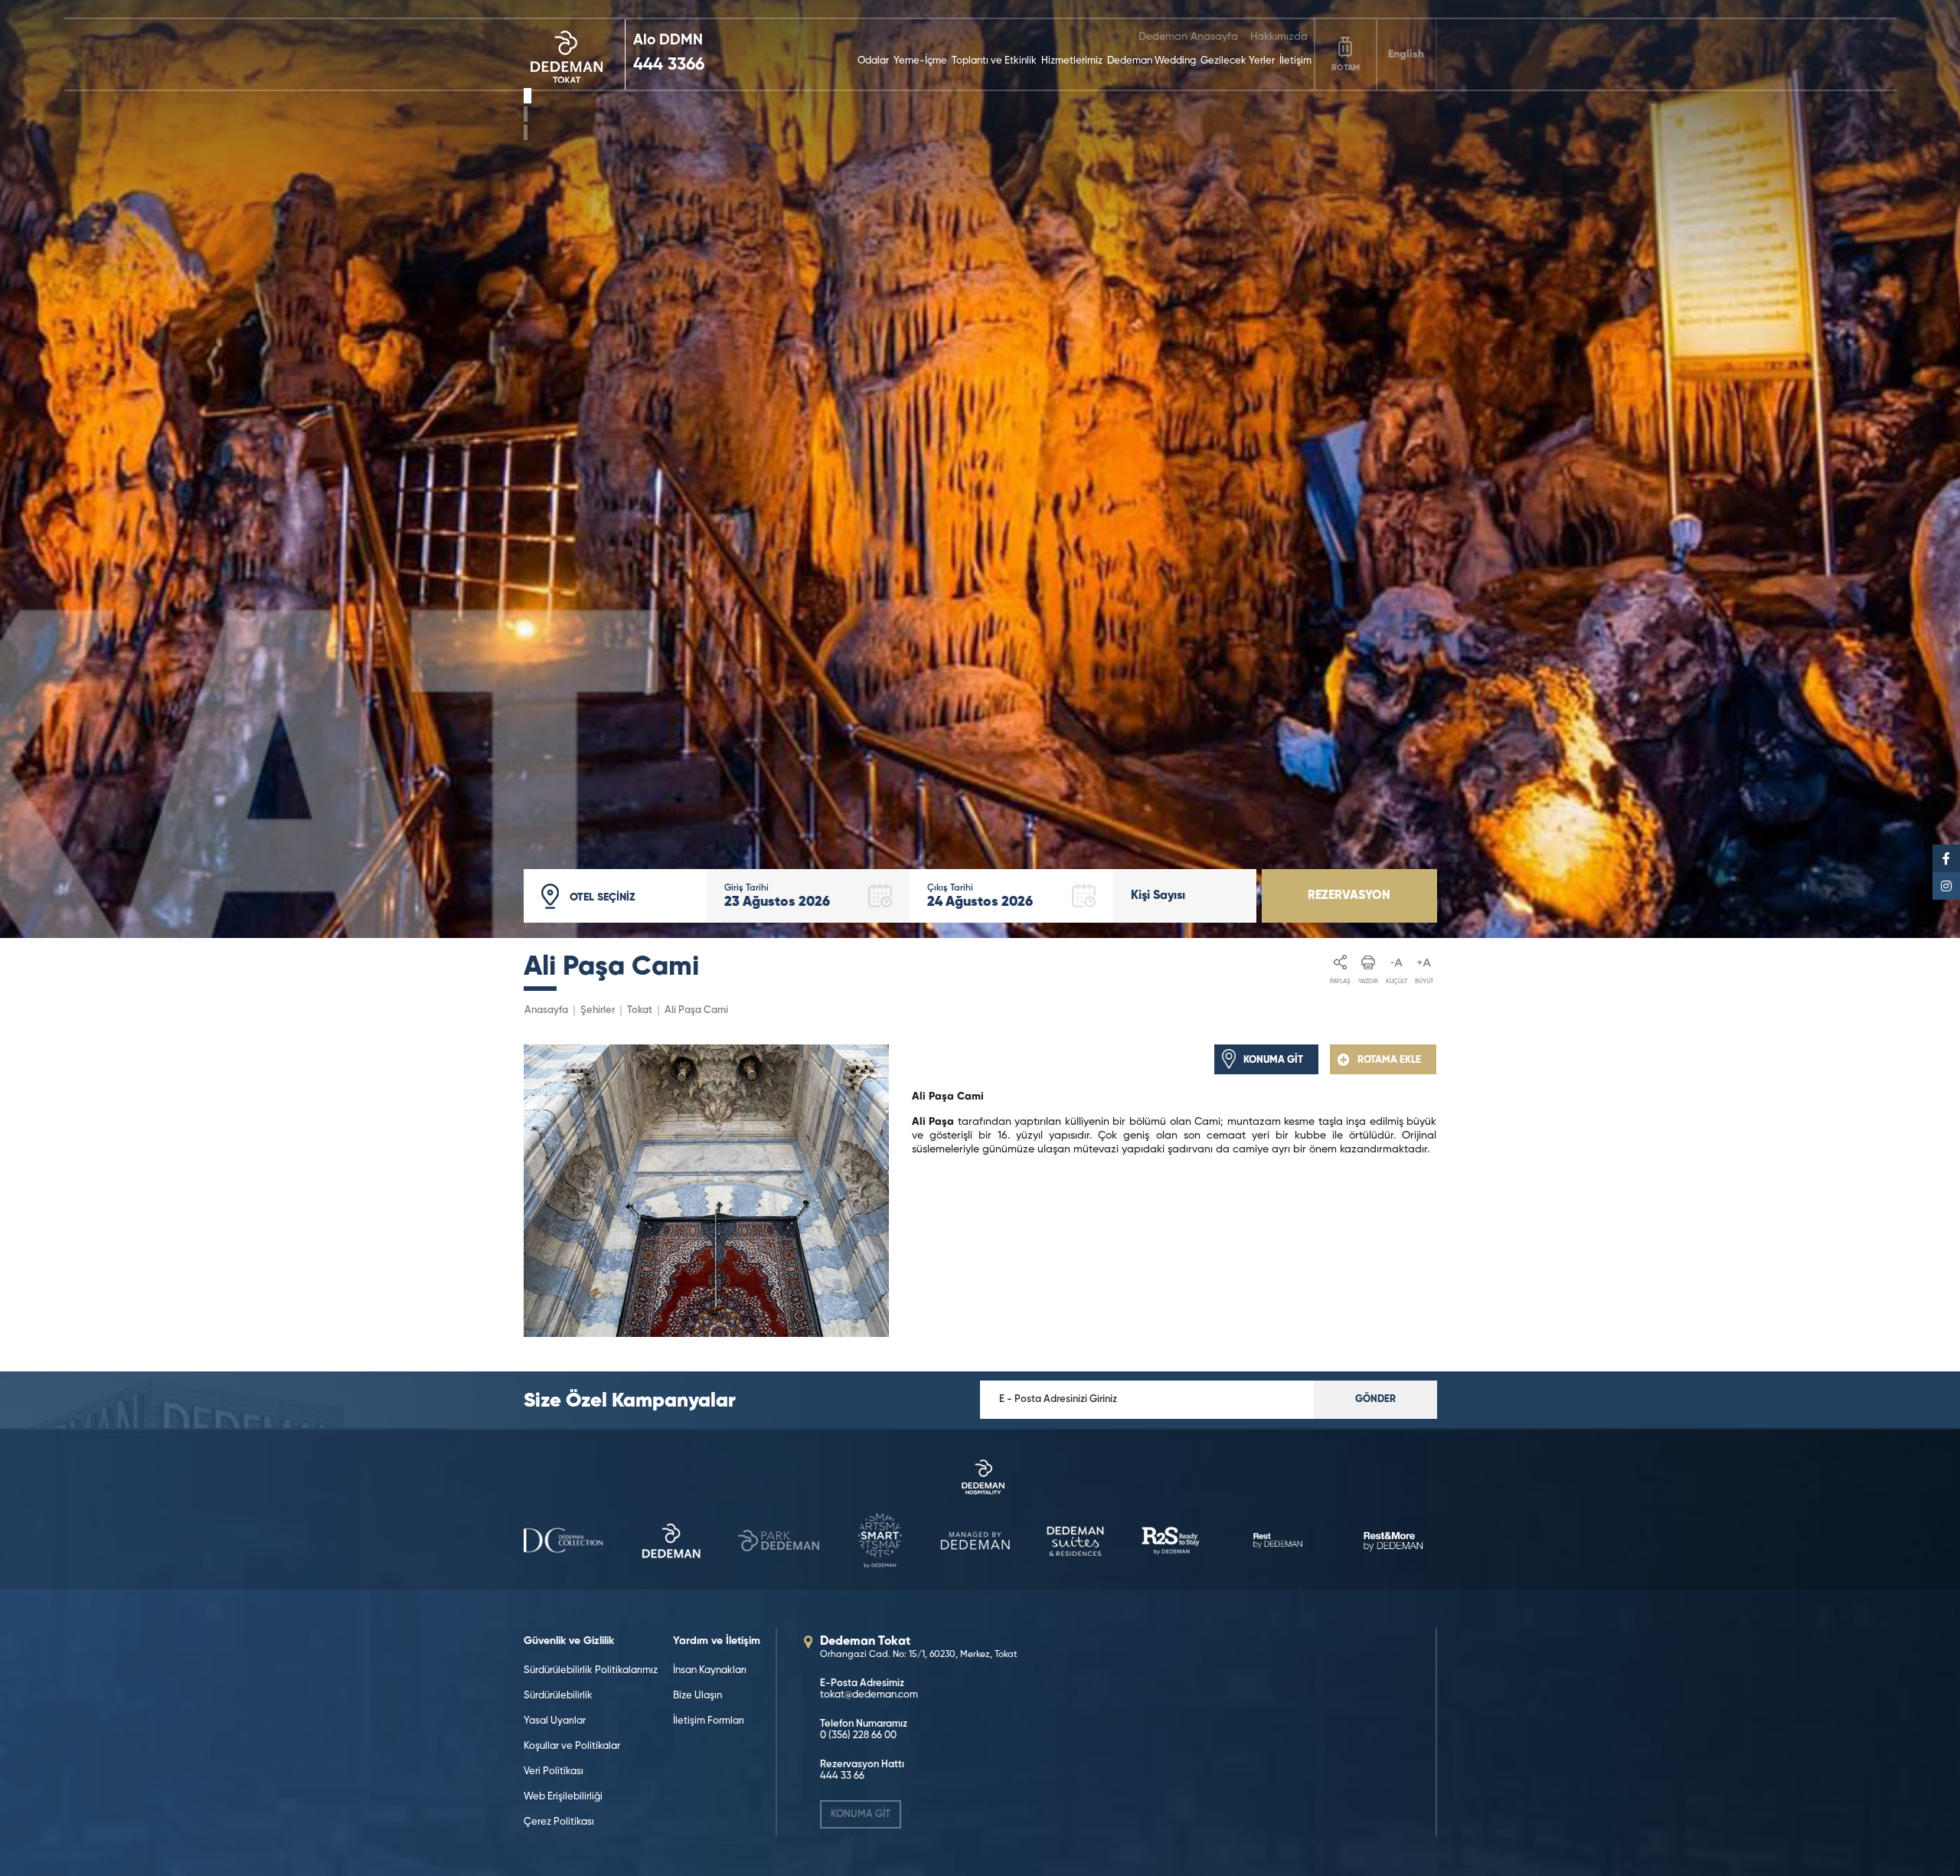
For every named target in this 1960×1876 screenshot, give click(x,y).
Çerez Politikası (559, 1822)
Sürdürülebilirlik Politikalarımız (591, 1670)
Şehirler (598, 1010)
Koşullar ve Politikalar (572, 1746)
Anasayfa (546, 1010)
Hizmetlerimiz (1072, 61)
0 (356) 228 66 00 (858, 1735)
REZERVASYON (1349, 896)
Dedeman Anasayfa (1188, 37)
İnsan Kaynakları (710, 1670)
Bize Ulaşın (697, 1696)
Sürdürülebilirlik (558, 1696)
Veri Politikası (554, 1771)
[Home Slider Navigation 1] (528, 114)
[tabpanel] (980, 469)
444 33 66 (842, 1776)
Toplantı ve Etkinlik (994, 61)
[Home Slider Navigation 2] (526, 132)
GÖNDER (1375, 1399)
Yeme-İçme (920, 61)
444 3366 (669, 65)
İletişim (1295, 61)
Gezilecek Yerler (1238, 61)
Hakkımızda (1279, 37)
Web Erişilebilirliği (563, 1797)
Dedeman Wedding (1151, 61)
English (1406, 54)
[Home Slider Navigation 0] (526, 96)
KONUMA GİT (861, 1814)
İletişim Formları (709, 1721)
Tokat (640, 1010)
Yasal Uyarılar (555, 1721)
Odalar (873, 61)
